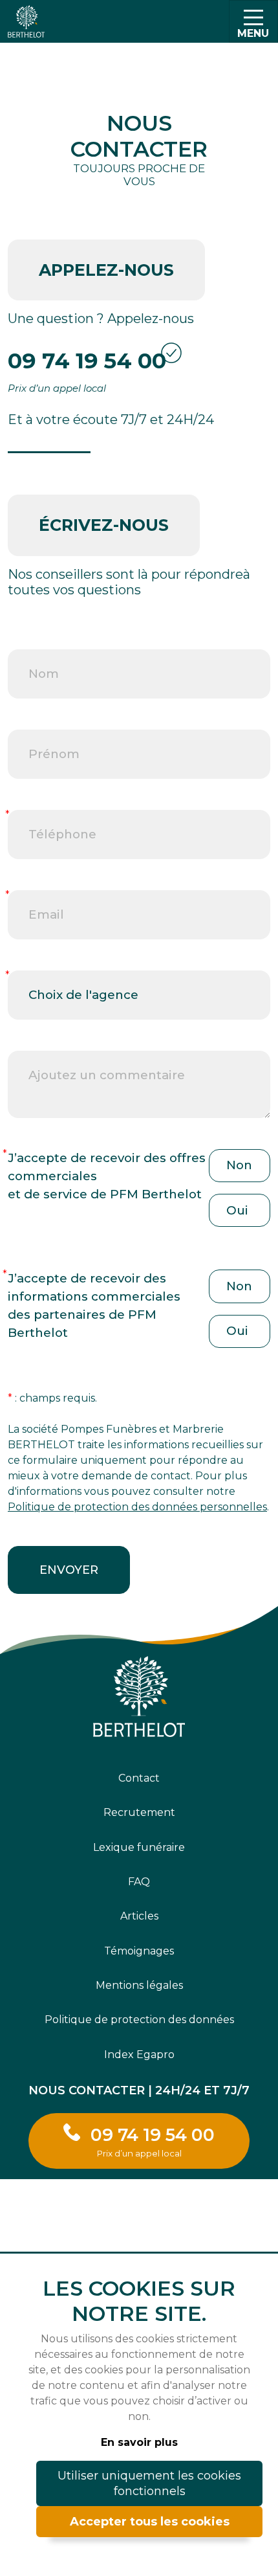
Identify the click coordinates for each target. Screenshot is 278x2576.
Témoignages (139, 1951)
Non (239, 1165)
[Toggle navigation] (253, 21)
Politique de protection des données (139, 2020)
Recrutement (139, 1812)
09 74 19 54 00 (87, 361)
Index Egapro (139, 2055)
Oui (237, 1210)
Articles (139, 1916)
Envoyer (69, 1570)
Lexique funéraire (139, 1847)
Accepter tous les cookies (150, 2522)
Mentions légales (139, 1985)
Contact (139, 1778)
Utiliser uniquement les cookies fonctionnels (149, 2483)
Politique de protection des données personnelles (137, 1507)
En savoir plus (139, 2442)
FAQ (139, 1882)
